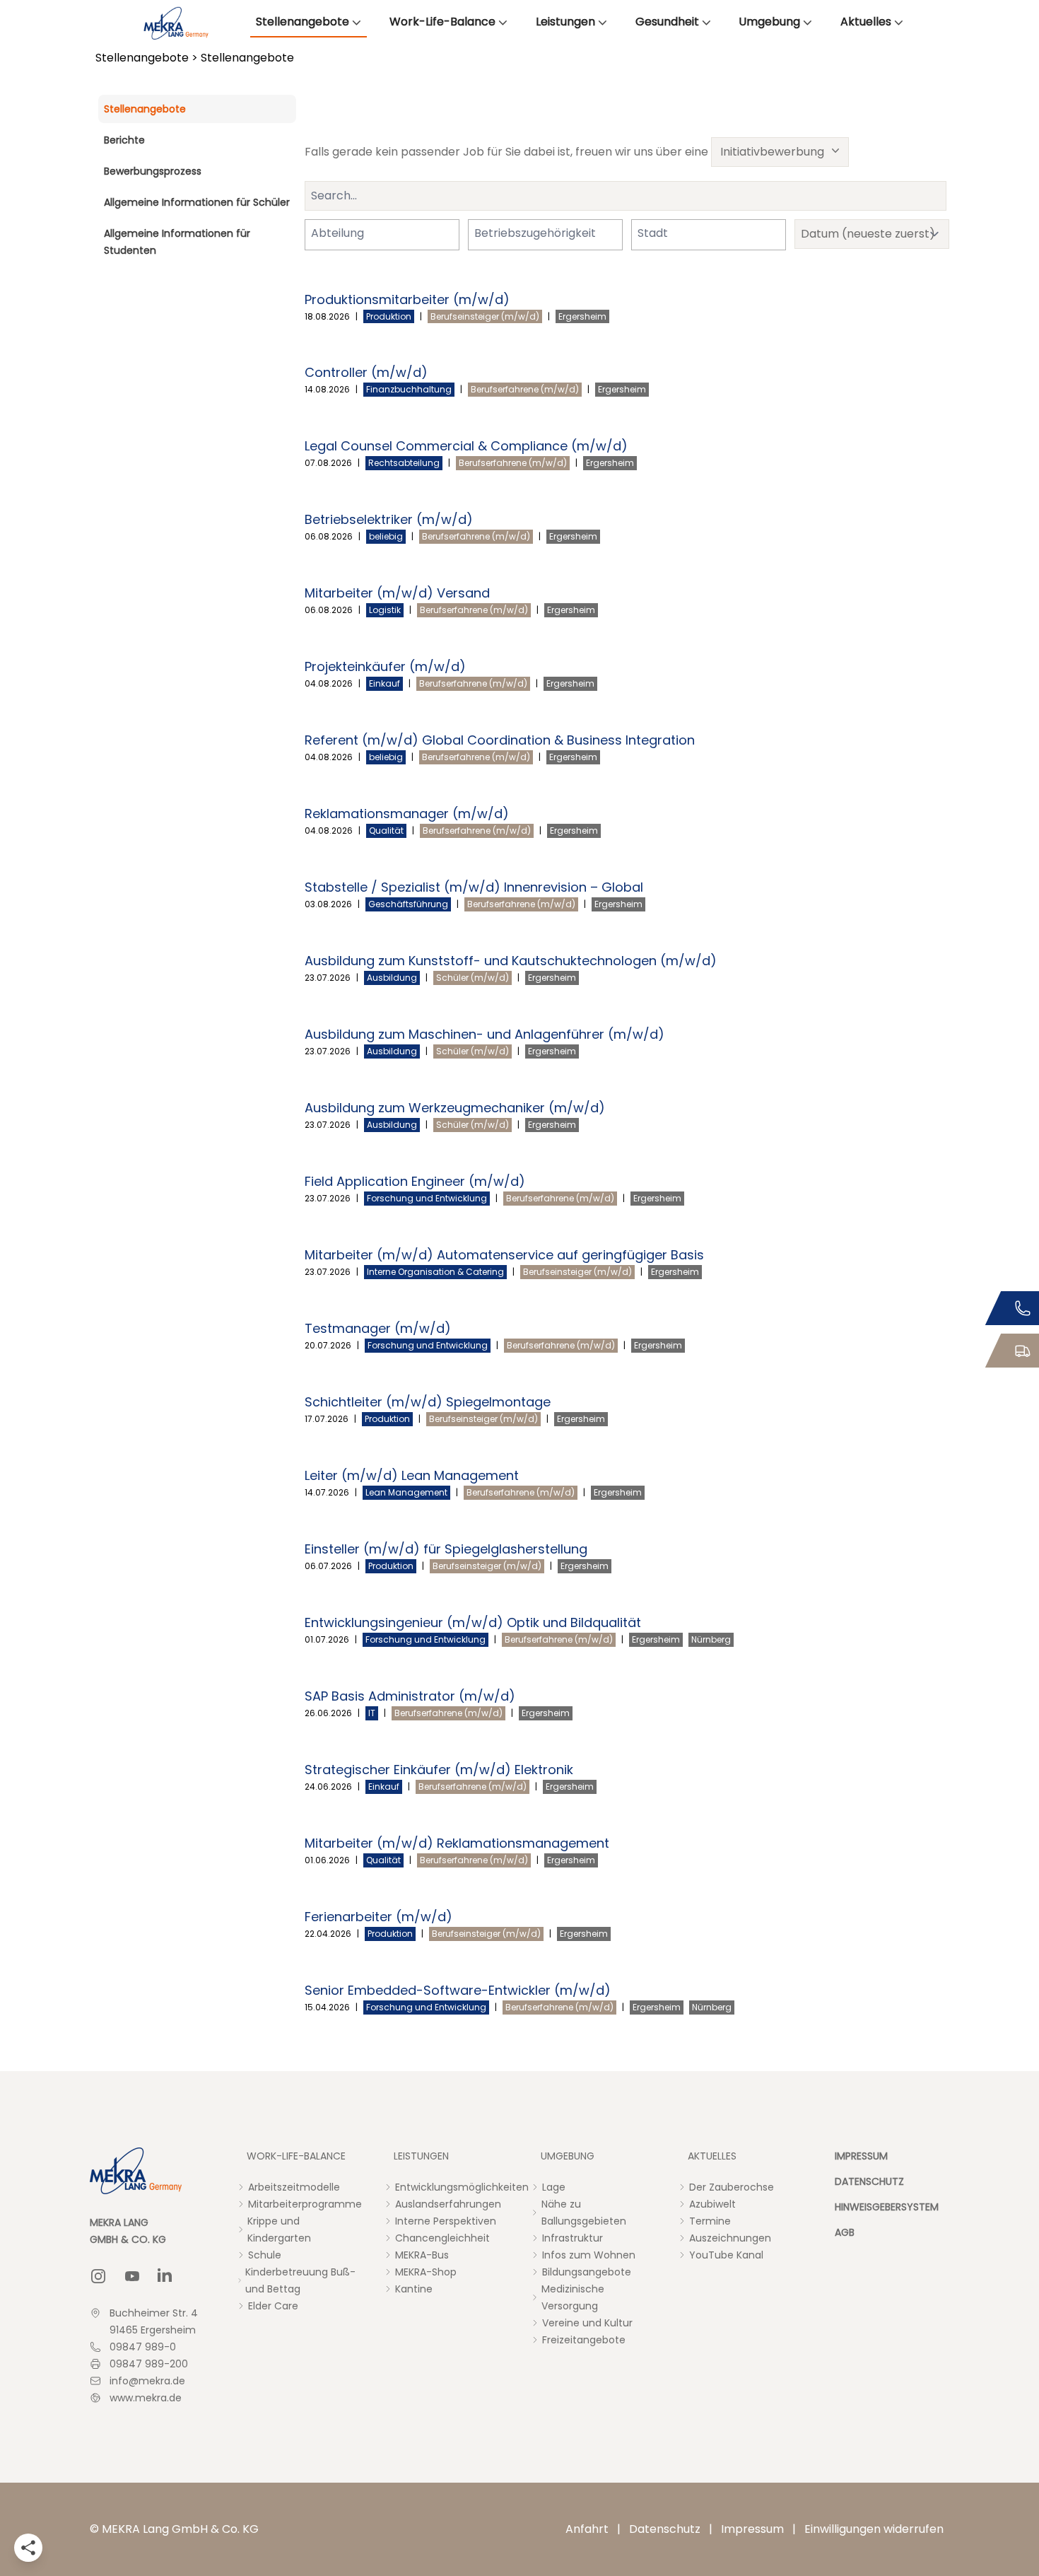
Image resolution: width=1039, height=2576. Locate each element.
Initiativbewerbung (772, 152)
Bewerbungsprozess (153, 171)
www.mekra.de (146, 2398)
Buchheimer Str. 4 (154, 2313)
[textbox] (346, 233)
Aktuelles (866, 22)
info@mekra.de (147, 2381)
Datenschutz (665, 2529)
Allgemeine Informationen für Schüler (197, 202)
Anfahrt (587, 2529)
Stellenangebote (303, 22)
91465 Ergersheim (153, 2330)
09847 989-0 (143, 2347)
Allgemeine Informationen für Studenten (177, 242)
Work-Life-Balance (442, 22)
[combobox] (382, 235)
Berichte (124, 140)
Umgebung (769, 22)
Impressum (752, 2529)
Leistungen (565, 22)
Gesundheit (667, 22)
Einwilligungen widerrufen (874, 2529)
